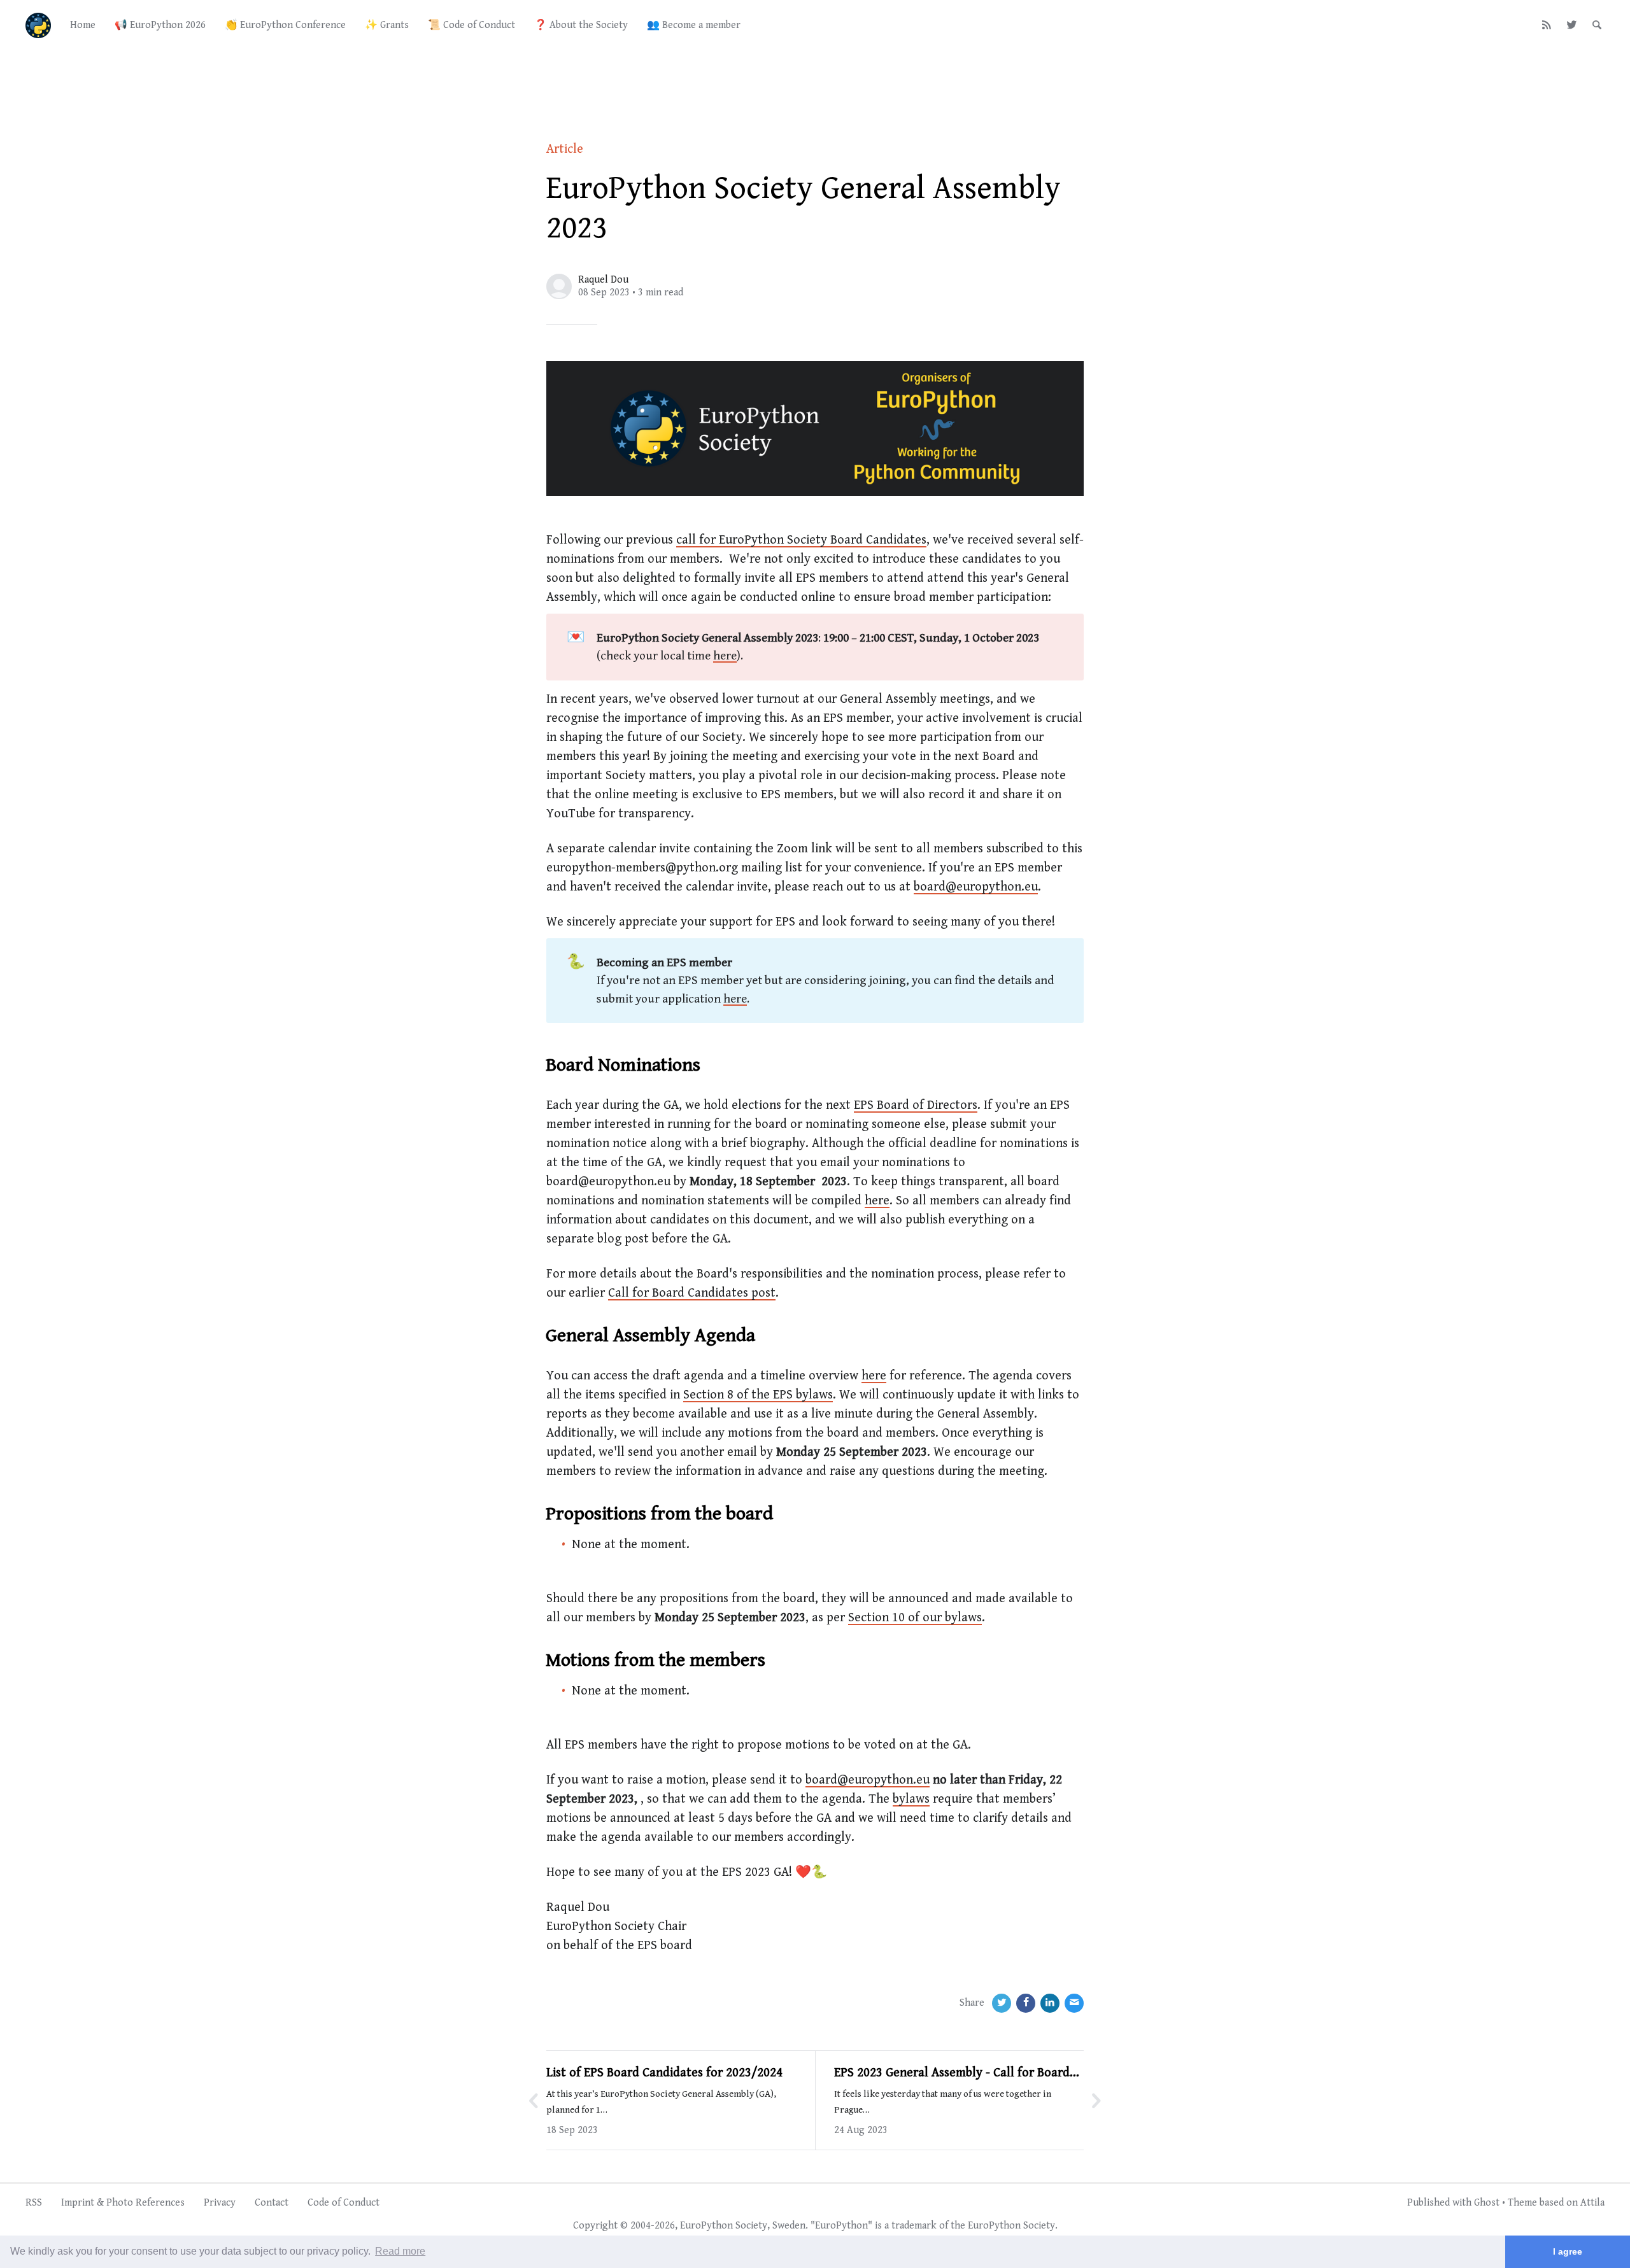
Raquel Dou (603, 280)
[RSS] (1547, 25)
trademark (914, 2226)
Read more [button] (400, 2251)
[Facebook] (1026, 2003)
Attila (1592, 2203)
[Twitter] (1572, 25)
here (725, 656)
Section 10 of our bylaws (915, 1618)
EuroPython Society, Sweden (743, 2226)
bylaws (911, 1799)
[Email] (1074, 2003)
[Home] (38, 25)
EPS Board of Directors (916, 1105)
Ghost (1487, 2203)
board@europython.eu (976, 887)
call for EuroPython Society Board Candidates (801, 540)
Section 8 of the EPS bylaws (758, 1395)
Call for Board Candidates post (692, 1293)
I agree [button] (1568, 2251)
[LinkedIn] (1050, 2003)
